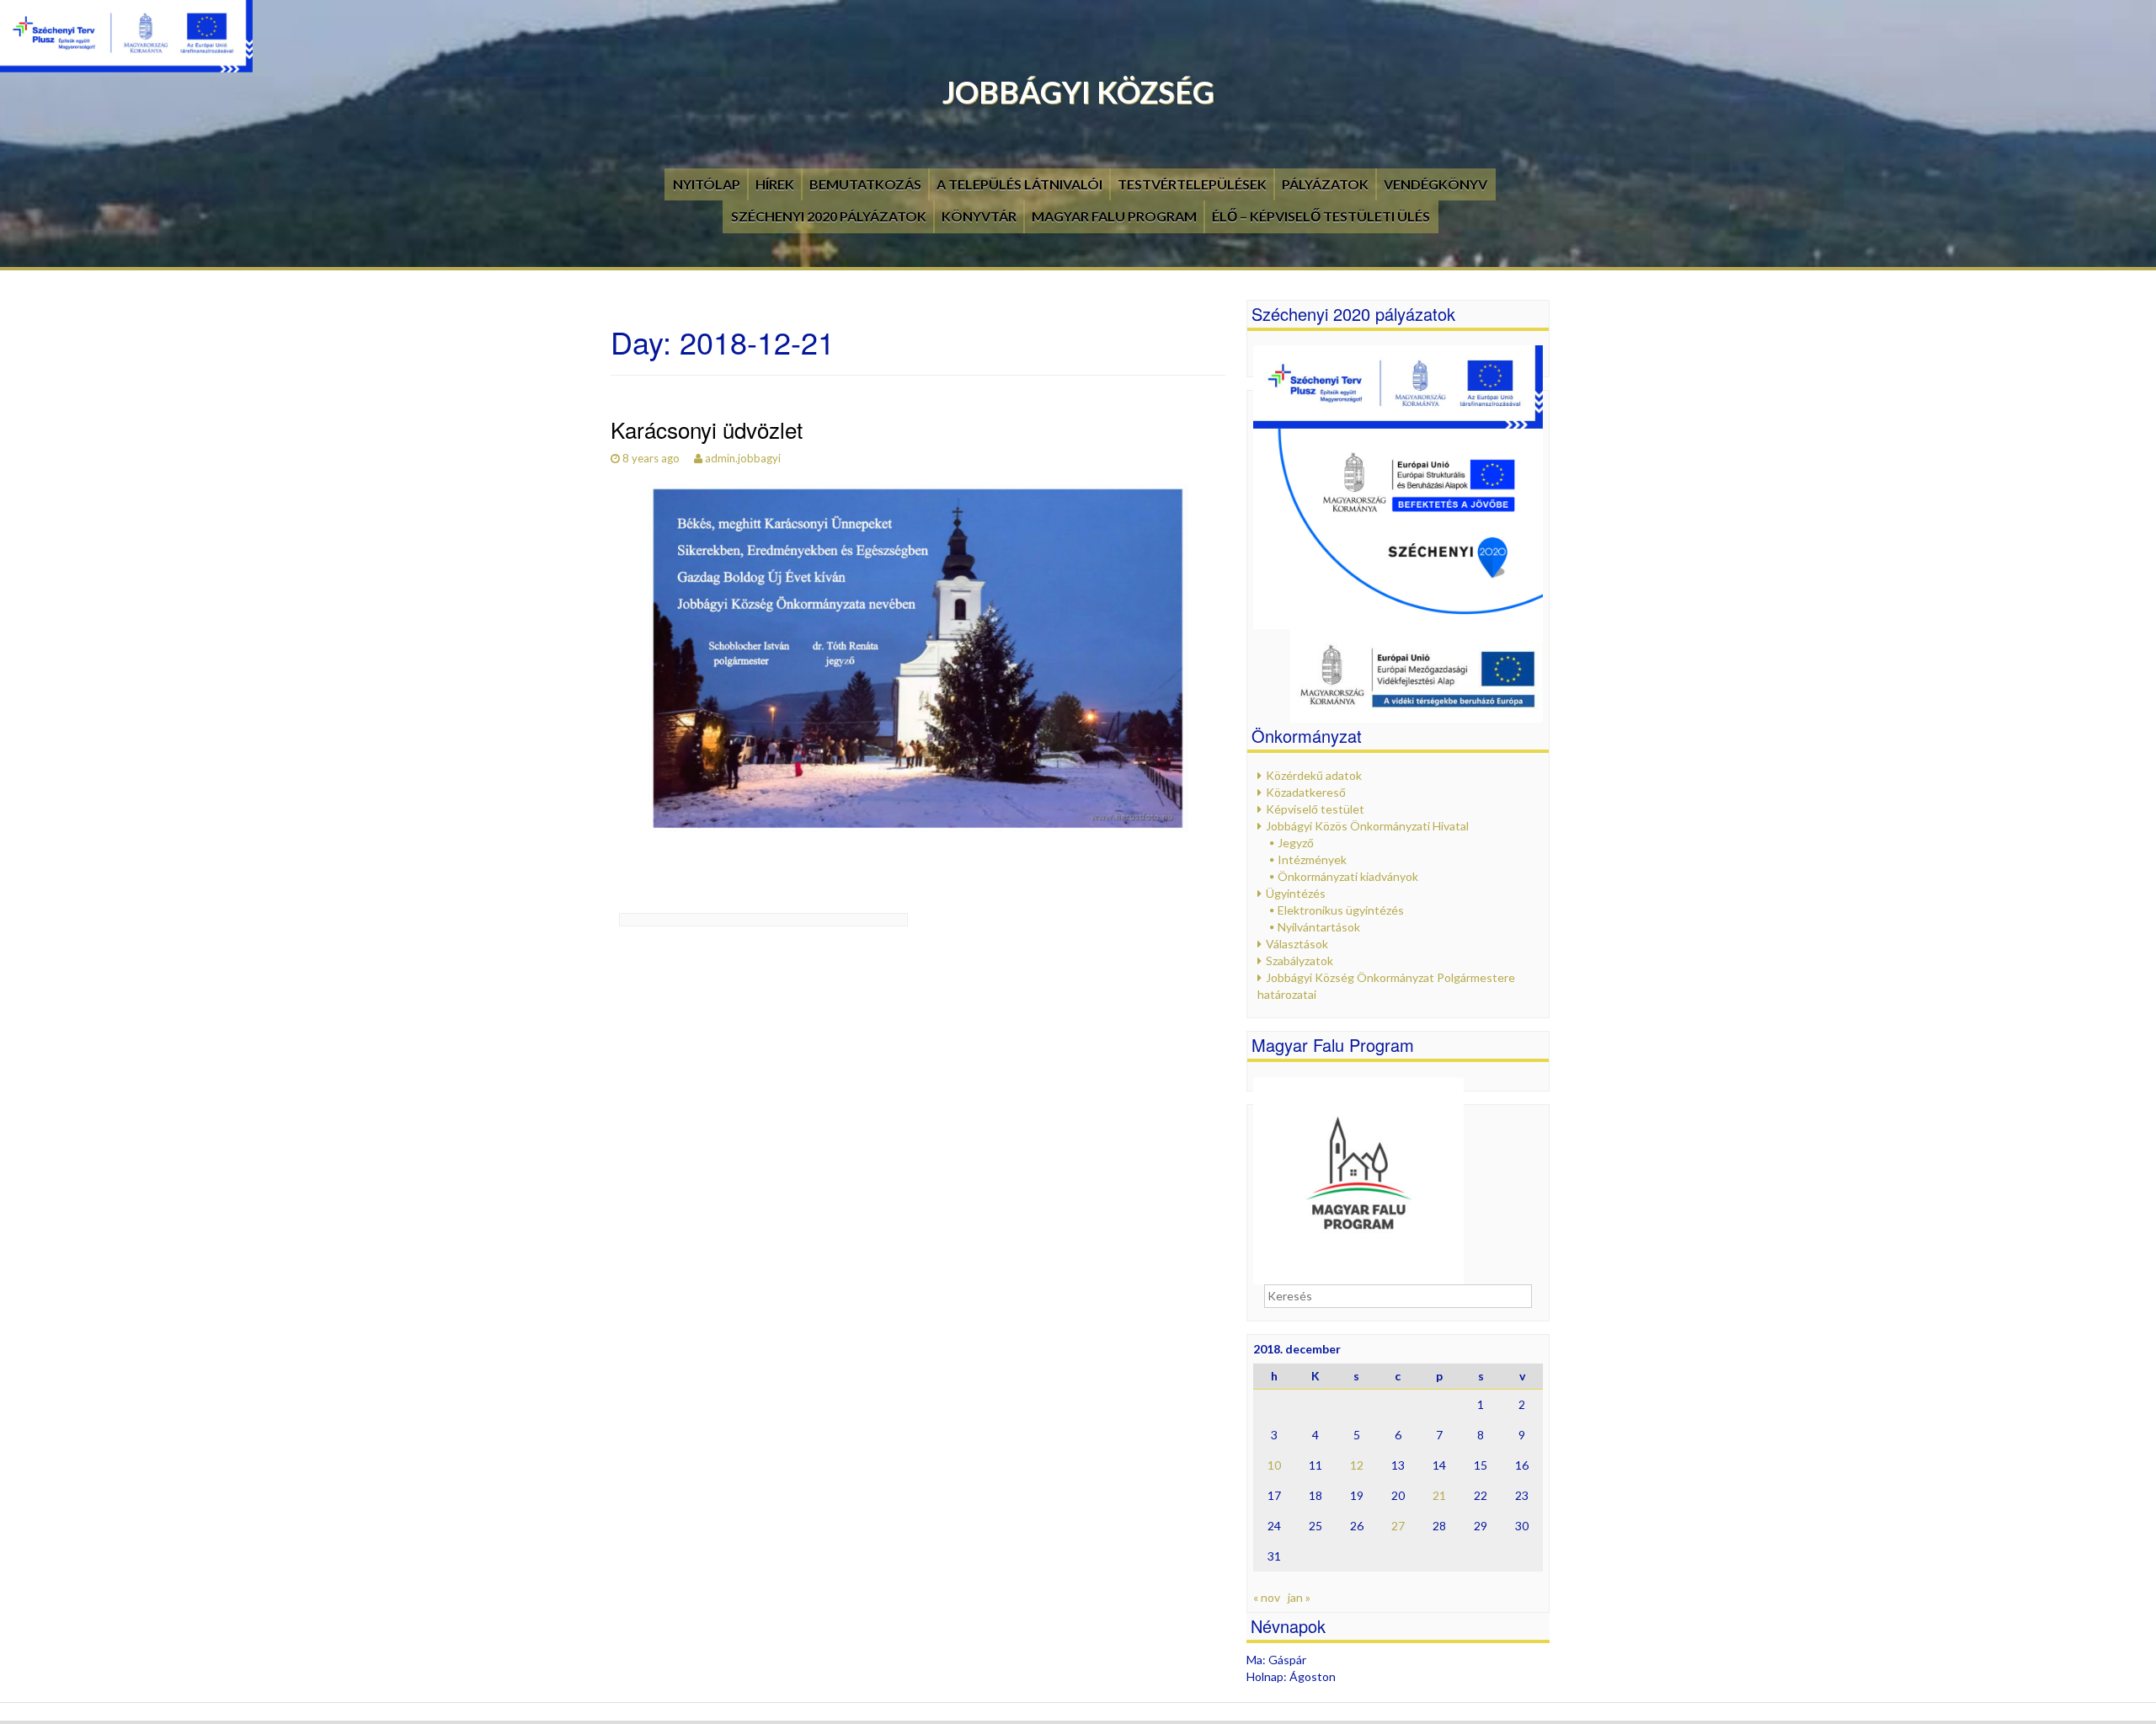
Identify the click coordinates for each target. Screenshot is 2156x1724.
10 (1274, 1465)
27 (1398, 1526)
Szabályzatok (1299, 961)
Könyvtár (979, 216)
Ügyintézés (1296, 893)
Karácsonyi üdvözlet (707, 429)
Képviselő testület (1315, 809)
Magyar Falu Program (1114, 216)
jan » (1299, 1597)
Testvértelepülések (1192, 184)
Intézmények (1312, 859)
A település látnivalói (1019, 184)
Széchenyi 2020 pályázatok (829, 216)
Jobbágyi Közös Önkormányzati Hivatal (1367, 826)
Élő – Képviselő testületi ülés (1321, 216)
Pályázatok (1325, 184)
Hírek (775, 184)
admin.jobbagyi (743, 458)
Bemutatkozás (865, 184)
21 (1439, 1495)
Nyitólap (707, 184)
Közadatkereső (1306, 792)
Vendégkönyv (1436, 184)
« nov (1267, 1597)
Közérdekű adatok (1314, 775)
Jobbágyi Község (1078, 92)
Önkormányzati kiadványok (1348, 876)
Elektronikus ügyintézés (1341, 910)
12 (1357, 1465)
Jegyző (1296, 843)
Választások (1297, 944)
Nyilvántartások (1319, 927)
